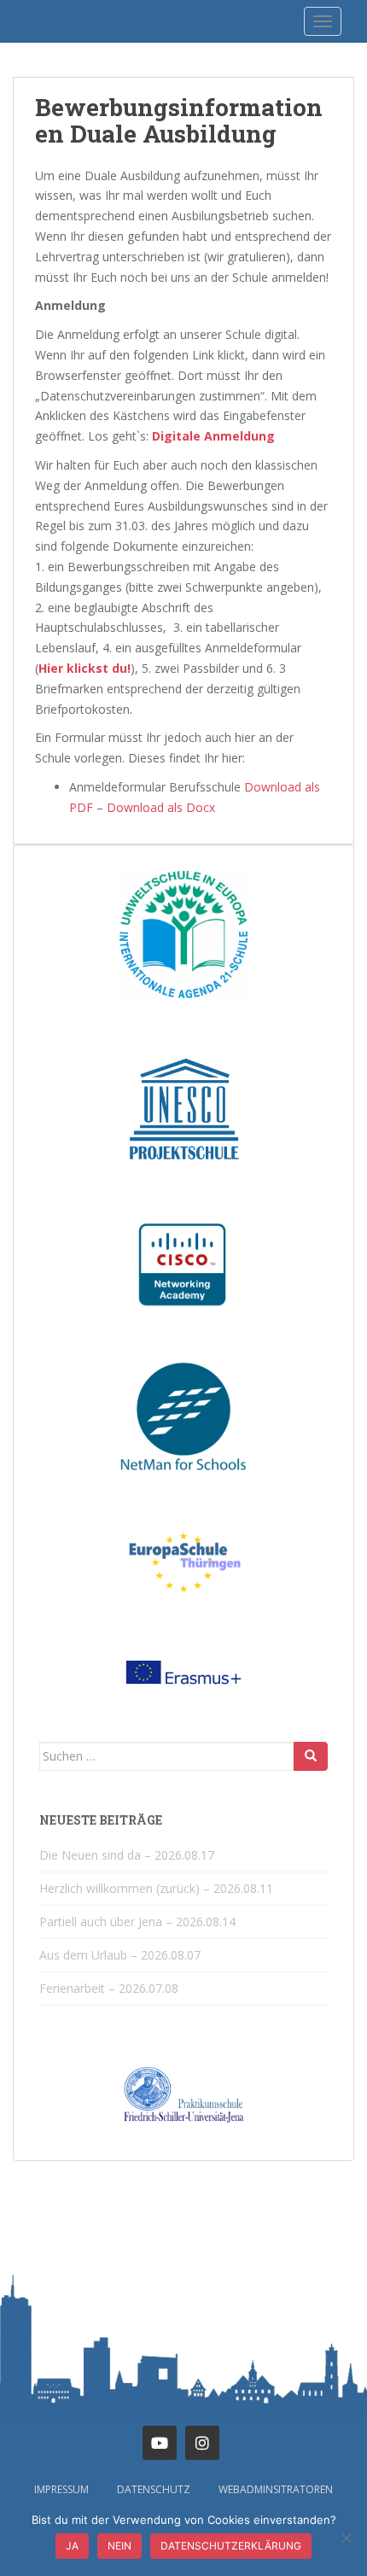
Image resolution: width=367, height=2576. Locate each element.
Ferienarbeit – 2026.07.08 (109, 1988)
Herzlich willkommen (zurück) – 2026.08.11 (156, 1888)
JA (72, 2546)
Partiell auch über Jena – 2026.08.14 (137, 1922)
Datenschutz (154, 2489)
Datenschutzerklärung (231, 2546)
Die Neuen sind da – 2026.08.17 (127, 1855)
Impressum (61, 2489)
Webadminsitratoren (276, 2489)
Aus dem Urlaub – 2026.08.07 (120, 1955)
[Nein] (346, 2538)
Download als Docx (161, 807)
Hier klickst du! (84, 668)
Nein (119, 2546)
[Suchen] (311, 1756)
